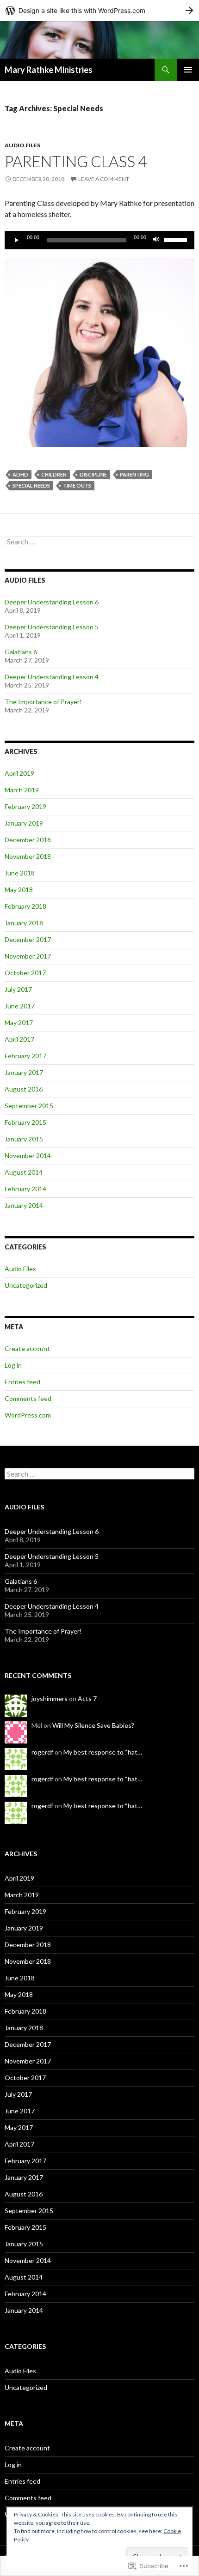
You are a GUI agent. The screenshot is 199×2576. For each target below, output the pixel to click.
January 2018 (24, 923)
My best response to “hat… (103, 1752)
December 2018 (28, 840)
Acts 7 (87, 1698)
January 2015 (24, 1139)
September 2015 (29, 1106)
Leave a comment (104, 179)
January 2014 (24, 1205)
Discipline (93, 474)
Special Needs (31, 486)
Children (54, 474)
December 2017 (28, 939)
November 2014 (28, 1155)
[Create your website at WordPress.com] (99, 10)
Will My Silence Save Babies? (93, 1725)
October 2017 (25, 973)
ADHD (20, 474)
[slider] (177, 239)
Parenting (134, 474)
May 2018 (19, 890)
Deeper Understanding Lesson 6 (52, 602)
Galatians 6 (21, 652)
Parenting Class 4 (76, 161)
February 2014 (25, 1189)
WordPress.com (28, 1415)
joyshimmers (50, 1698)
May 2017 (19, 1023)
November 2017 (28, 956)
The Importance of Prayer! (43, 702)
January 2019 (24, 823)
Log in (13, 1365)
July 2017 (18, 989)
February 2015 (25, 1122)
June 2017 (20, 1006)
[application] (99, 240)
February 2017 (25, 1056)
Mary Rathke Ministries (49, 70)
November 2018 (28, 856)
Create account (27, 1348)
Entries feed (22, 1382)
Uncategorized (26, 1285)
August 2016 (24, 1089)
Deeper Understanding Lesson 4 (52, 677)
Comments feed (28, 1398)
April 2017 (19, 1039)
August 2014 (24, 1172)
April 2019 (19, 773)
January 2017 (24, 1072)
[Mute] (156, 240)
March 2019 (22, 790)
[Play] (17, 240)
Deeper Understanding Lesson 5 (52, 627)
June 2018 (20, 873)
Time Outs (77, 486)
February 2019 (25, 806)
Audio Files (22, 145)
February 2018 (25, 906)
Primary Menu (188, 70)
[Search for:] (99, 542)
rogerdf (42, 1752)
